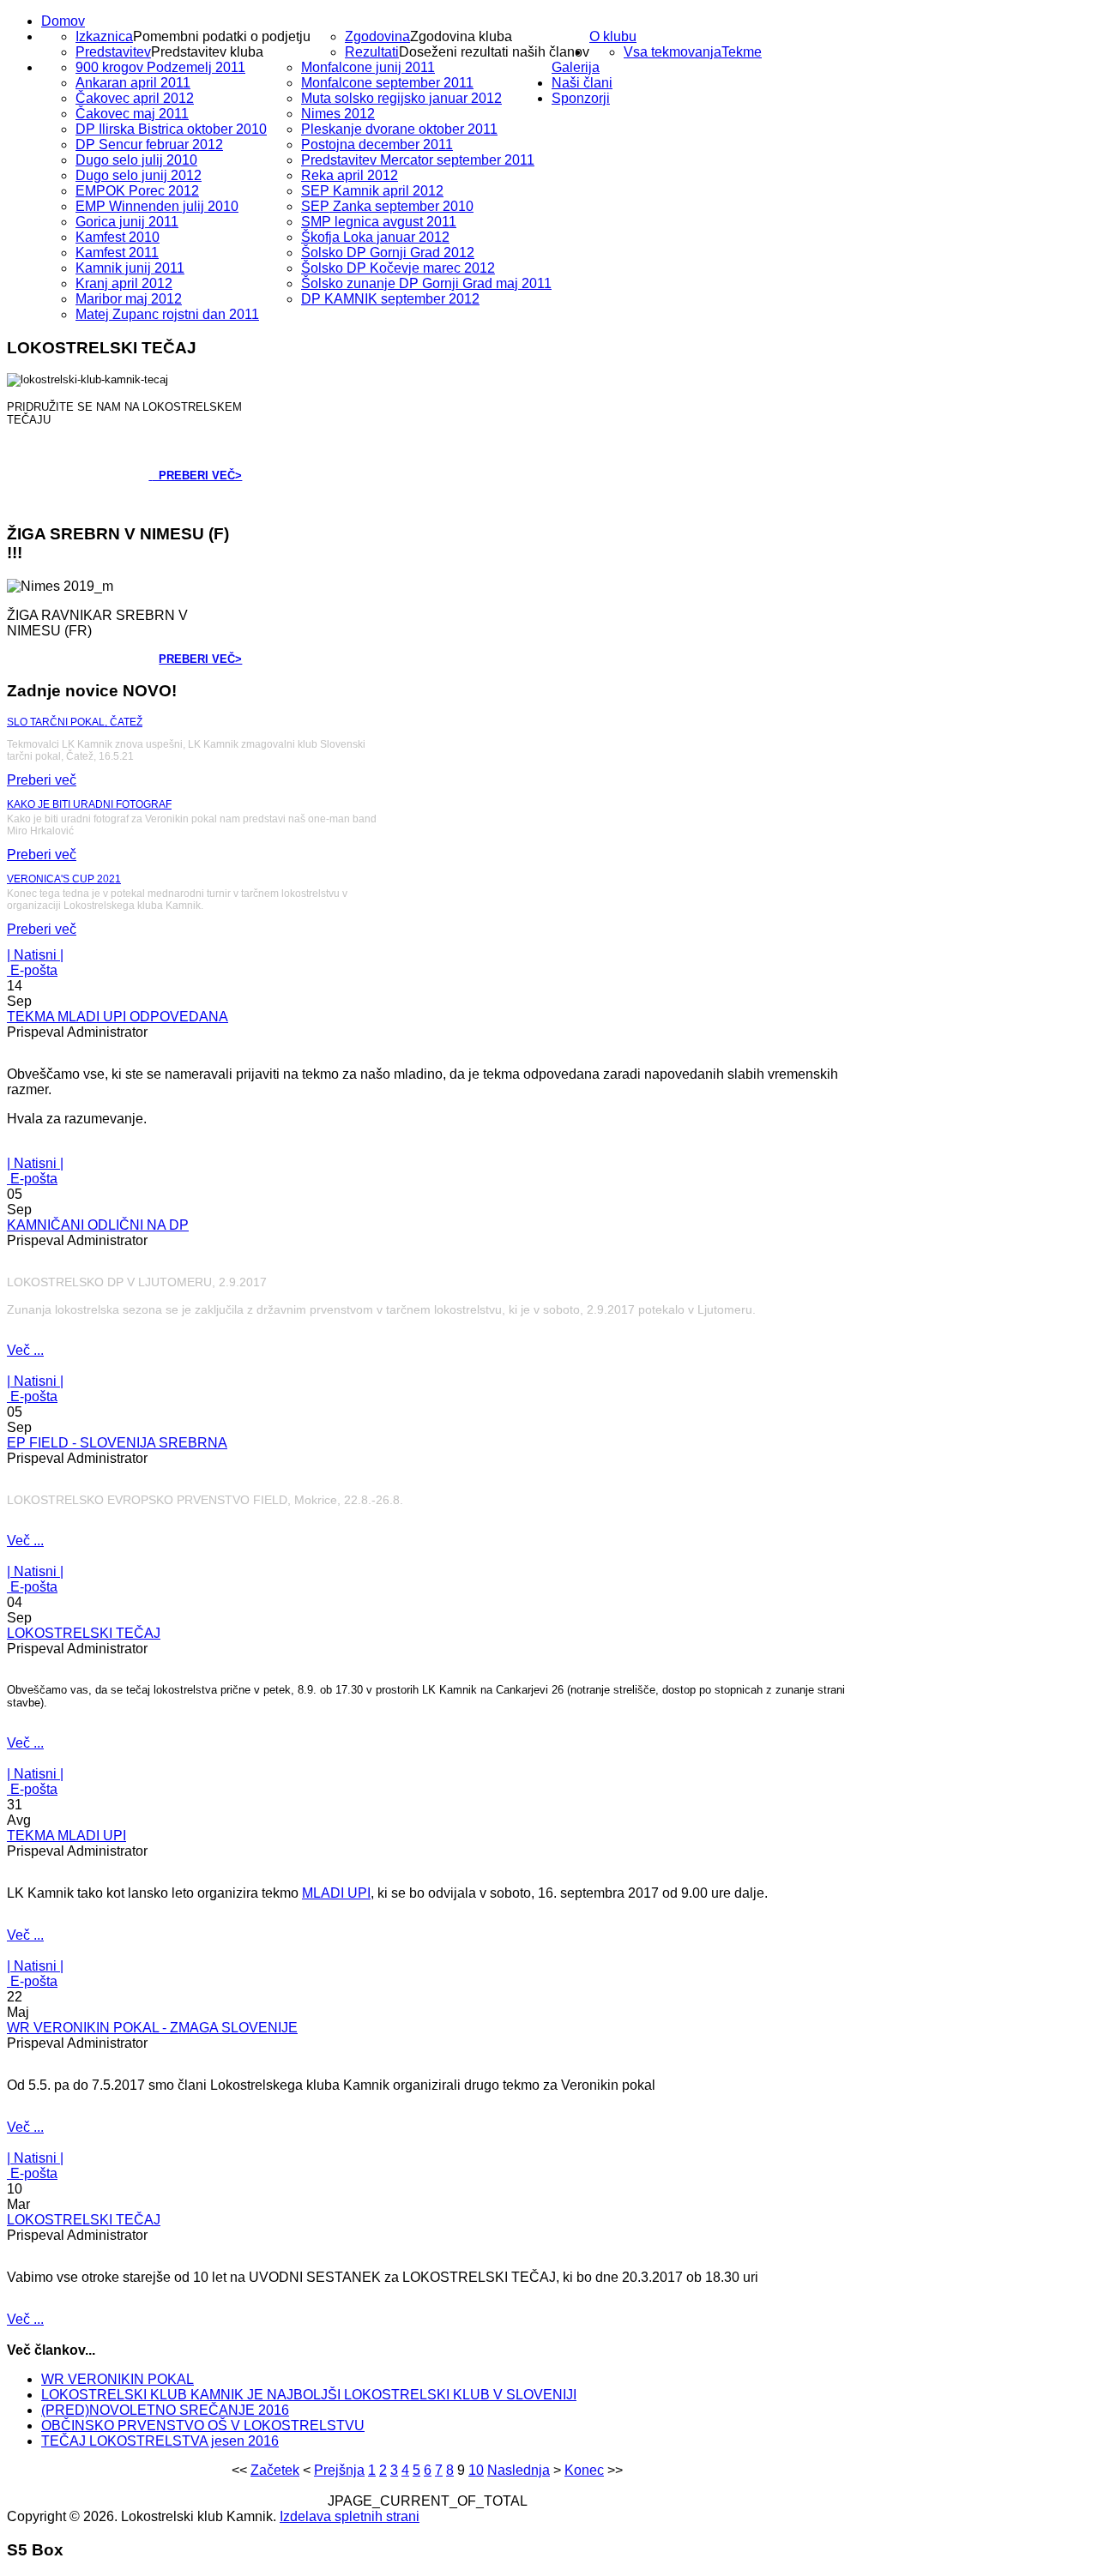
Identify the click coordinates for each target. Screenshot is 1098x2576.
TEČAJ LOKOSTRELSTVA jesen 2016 (160, 2441)
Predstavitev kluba (207, 52)
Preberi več (42, 780)
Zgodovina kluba (461, 36)
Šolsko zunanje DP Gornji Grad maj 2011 (426, 283)
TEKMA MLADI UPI (66, 1836)
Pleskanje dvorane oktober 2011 (399, 129)
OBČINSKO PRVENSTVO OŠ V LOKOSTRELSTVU (203, 2426)
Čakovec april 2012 (135, 98)
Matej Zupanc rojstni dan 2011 (167, 314)
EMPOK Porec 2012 (137, 191)
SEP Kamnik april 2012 (372, 191)
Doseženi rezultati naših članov (494, 52)
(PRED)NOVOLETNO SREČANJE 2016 (165, 2410)
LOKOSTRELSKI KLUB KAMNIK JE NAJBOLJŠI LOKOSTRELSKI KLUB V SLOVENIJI (309, 2395)
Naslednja (519, 2470)
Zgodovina (377, 36)
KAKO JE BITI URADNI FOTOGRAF (89, 804)
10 (476, 2470)
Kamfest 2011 (117, 253)
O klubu (613, 36)
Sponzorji (581, 98)
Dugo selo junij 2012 (139, 175)
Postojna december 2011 (377, 144)
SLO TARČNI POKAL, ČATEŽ (75, 722)
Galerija (576, 67)
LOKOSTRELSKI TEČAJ (84, 1633)
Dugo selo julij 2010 (136, 160)
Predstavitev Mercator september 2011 (418, 160)
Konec (584, 2470)
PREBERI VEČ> (197, 475)
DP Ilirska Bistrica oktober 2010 (171, 129)
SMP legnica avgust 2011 (379, 222)
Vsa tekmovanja (673, 52)
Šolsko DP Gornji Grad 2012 (388, 253)
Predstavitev (113, 52)
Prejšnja (339, 2470)
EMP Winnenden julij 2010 (157, 206)
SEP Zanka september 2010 (387, 206)
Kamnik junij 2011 (130, 268)
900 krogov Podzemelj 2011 (160, 67)
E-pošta (32, 970)
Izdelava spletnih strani (350, 2516)
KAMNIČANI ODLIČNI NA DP (98, 1225)
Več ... (25, 1350)
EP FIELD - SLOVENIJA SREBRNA (117, 1443)
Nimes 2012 (338, 114)
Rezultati (372, 52)
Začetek (275, 2470)
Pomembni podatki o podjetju (222, 36)
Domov (63, 21)
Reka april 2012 (350, 175)
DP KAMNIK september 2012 (390, 299)
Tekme (742, 52)
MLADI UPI (336, 1893)
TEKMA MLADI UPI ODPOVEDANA (118, 1017)
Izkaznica (104, 36)
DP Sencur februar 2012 (149, 144)
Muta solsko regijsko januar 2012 (401, 98)
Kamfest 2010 (118, 237)
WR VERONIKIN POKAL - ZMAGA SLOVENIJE (152, 2028)
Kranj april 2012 (124, 283)
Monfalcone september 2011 (387, 83)
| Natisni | (35, 955)
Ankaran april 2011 (133, 83)
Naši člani (582, 83)
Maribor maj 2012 (129, 299)
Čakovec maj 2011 (132, 114)
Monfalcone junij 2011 (368, 67)
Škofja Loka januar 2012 (375, 237)
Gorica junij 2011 (127, 222)
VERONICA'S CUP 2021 (64, 879)
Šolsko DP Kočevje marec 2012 (398, 268)
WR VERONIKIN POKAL (118, 2379)
